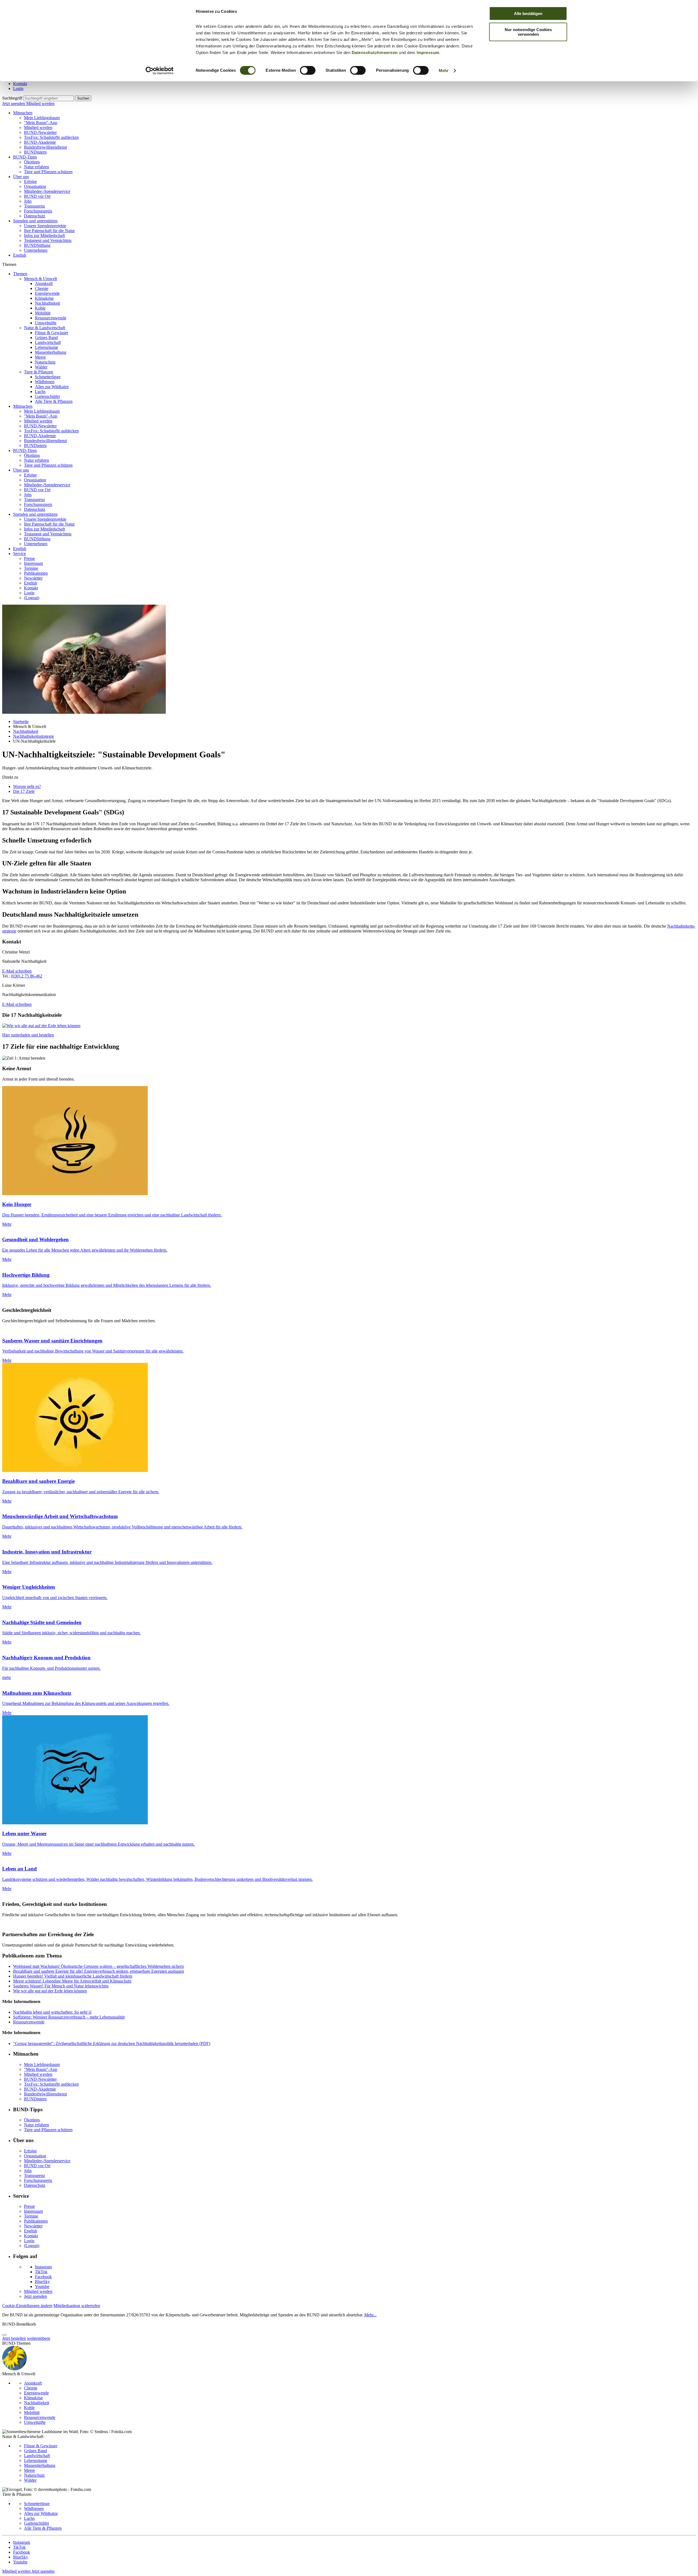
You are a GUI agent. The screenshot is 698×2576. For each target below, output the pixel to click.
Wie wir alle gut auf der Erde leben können (50, 1991)
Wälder (41, 367)
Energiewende (47, 293)
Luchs (40, 392)
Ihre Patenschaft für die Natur (49, 231)
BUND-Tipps (25, 157)
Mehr (444, 71)
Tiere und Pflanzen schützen (48, 172)
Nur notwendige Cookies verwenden (528, 32)
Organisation (35, 186)
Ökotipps (32, 162)
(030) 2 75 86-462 (27, 976)
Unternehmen (36, 250)
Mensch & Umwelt (40, 279)
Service (19, 554)
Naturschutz (45, 362)
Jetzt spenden (14, 104)
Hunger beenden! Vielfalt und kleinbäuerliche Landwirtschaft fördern (73, 1976)
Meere (40, 357)
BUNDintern (35, 152)
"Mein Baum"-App (41, 123)
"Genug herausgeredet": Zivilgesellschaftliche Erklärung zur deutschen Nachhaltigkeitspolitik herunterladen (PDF (111, 2043)
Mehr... (370, 2315)
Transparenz (34, 206)
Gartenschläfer (47, 396)
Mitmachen (23, 113)
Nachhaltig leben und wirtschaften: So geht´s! (52, 2012)
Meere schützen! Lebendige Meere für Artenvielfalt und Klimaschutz (72, 1981)
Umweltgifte (46, 323)
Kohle (40, 308)
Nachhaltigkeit (47, 303)
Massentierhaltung (51, 352)
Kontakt (20, 84)
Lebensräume (46, 347)
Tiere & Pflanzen (39, 372)
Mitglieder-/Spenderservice (47, 191)
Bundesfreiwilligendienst (45, 147)
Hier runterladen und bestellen (28, 1035)
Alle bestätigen (528, 14)
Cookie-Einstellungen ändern (27, 2306)
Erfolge (30, 182)
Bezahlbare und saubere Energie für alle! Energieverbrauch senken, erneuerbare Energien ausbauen (99, 1971)
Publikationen (36, 573)
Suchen (83, 98)
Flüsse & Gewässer (52, 333)
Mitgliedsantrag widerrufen (77, 2306)
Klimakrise (44, 298)
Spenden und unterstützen (35, 221)
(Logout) (32, 598)
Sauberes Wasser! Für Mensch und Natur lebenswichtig (61, 1986)
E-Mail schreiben (17, 971)
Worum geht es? (27, 786)
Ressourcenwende (51, 318)
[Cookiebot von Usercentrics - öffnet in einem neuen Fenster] (160, 71)
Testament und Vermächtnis (48, 240)
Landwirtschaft (48, 342)
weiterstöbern (39, 2338)
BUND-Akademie (40, 142)
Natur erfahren (37, 167)
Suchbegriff (12, 98)
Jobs (28, 201)
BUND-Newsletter (40, 132)
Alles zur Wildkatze (52, 387)
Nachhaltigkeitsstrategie (34, 736)
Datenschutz (35, 216)
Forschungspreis (38, 211)
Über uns (21, 177)
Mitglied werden (40, 104)
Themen (20, 274)
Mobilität (43, 313)
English (20, 255)
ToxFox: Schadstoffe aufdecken (51, 137)
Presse (29, 558)
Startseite (21, 722)
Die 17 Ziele (24, 791)
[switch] (308, 70)
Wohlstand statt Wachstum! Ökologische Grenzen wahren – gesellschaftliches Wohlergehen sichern (98, 1966)
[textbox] (49, 98)
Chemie (42, 288)
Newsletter (33, 578)
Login (18, 89)
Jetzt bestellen (14, 2338)
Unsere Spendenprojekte (45, 226)
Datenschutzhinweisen (375, 53)
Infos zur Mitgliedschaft (44, 236)
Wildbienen (45, 382)
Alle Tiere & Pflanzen (54, 401)
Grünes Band (46, 338)
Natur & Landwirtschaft (45, 328)
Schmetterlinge (48, 377)
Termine (31, 568)
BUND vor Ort (37, 196)
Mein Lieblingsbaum (42, 118)
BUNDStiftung (37, 245)
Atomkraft (44, 284)
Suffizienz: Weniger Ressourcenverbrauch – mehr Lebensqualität (69, 2017)
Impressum (428, 53)
